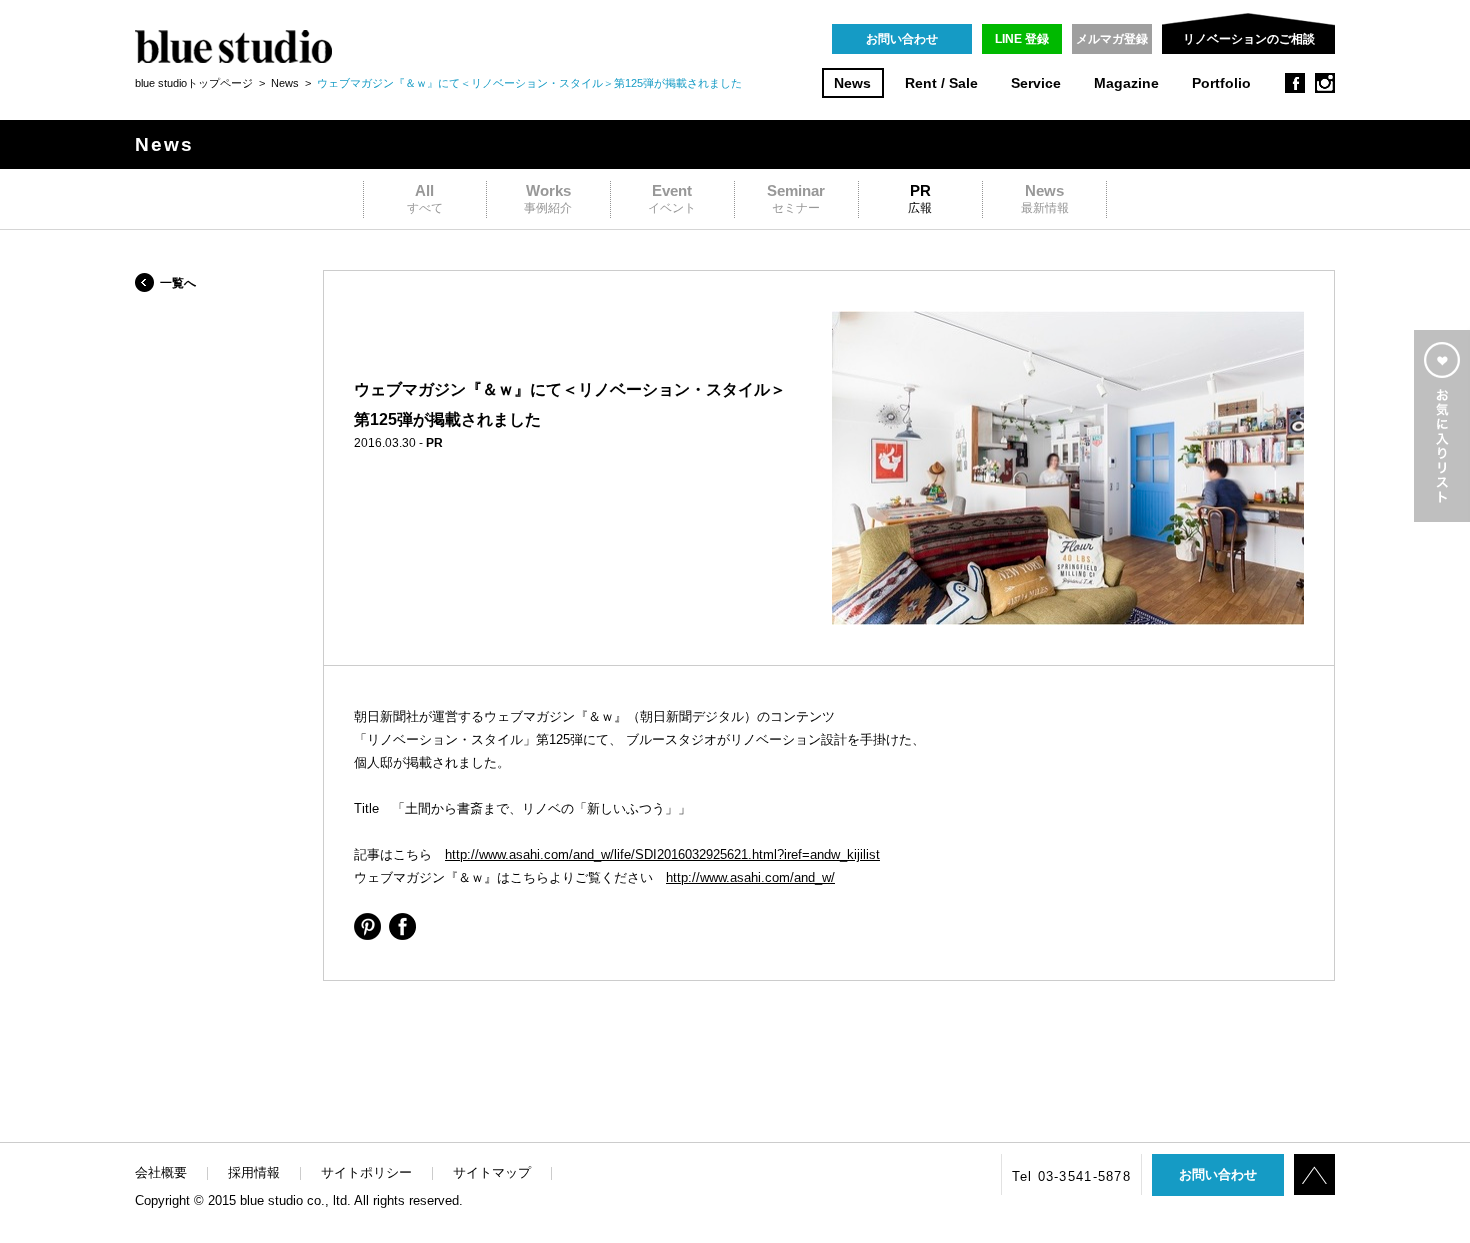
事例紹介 (548, 198)
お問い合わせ (902, 39)
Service (1036, 83)
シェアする (367, 926)
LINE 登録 (1022, 39)
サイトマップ (492, 1172)
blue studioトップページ (194, 83)
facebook (1295, 83)
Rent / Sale (941, 83)
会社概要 (161, 1172)
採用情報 (254, 1172)
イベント (672, 198)
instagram (1325, 83)
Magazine (1126, 83)
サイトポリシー (366, 1172)
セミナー (796, 198)
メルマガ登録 (1112, 39)
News (852, 83)
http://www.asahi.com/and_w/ (750, 877)
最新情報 (1045, 198)
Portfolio (1221, 83)
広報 (920, 198)
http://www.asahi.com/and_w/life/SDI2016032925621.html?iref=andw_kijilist (662, 854)
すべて (425, 198)
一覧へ (178, 283)
